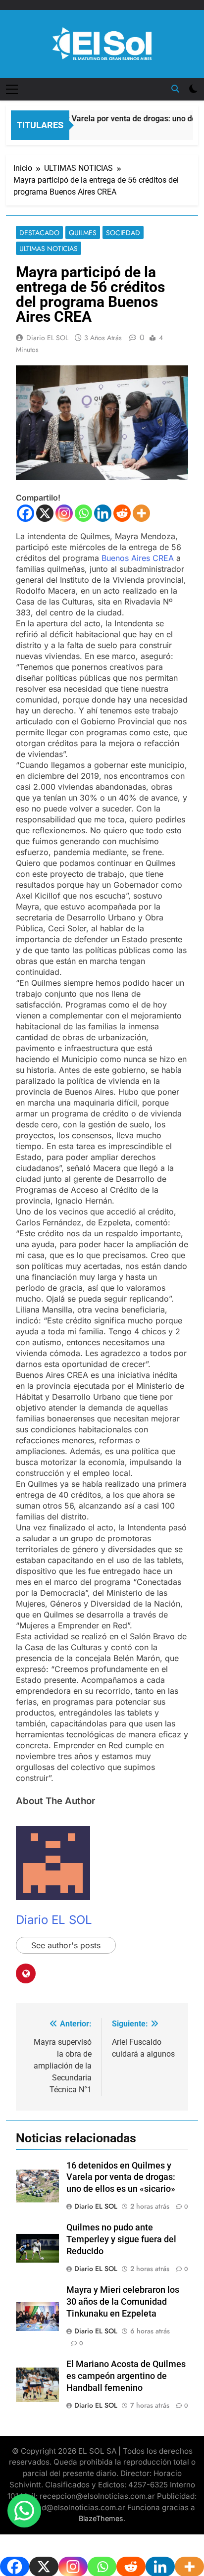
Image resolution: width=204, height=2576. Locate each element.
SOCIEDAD (123, 233)
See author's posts (66, 1945)
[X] (45, 513)
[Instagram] (64, 513)
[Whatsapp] (83, 513)
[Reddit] (122, 513)
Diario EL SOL (47, 338)
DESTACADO (39, 233)
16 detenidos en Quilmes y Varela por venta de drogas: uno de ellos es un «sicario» (121, 2177)
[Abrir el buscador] (175, 89)
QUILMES (83, 233)
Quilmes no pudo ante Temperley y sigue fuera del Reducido (121, 2239)
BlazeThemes (101, 2518)
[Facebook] (25, 513)
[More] (141, 513)
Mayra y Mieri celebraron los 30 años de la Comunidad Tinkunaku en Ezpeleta (123, 2302)
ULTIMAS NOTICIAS (49, 249)
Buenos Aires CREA (138, 558)
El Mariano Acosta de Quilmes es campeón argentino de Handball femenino (126, 2376)
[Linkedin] (103, 513)
